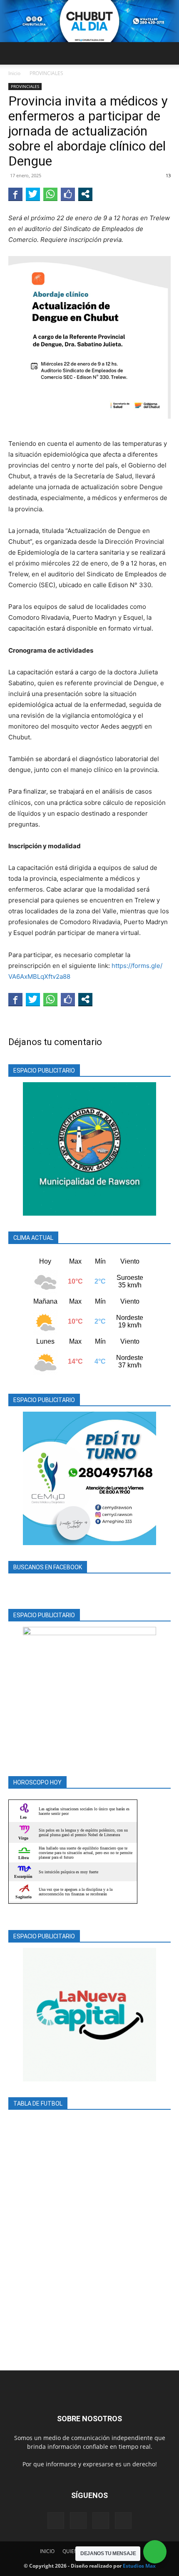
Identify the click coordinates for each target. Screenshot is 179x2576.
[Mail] (78, 2521)
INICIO (47, 2551)
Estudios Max (139, 2566)
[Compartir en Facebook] (15, 194)
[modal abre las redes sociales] (85, 194)
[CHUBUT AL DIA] (89, 21)
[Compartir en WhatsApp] (50, 194)
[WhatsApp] (123, 2521)
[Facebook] (56, 2521)
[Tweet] (33, 194)
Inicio (14, 73)
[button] (14, 53)
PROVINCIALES (46, 73)
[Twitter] (101, 2521)
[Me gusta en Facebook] (68, 194)
